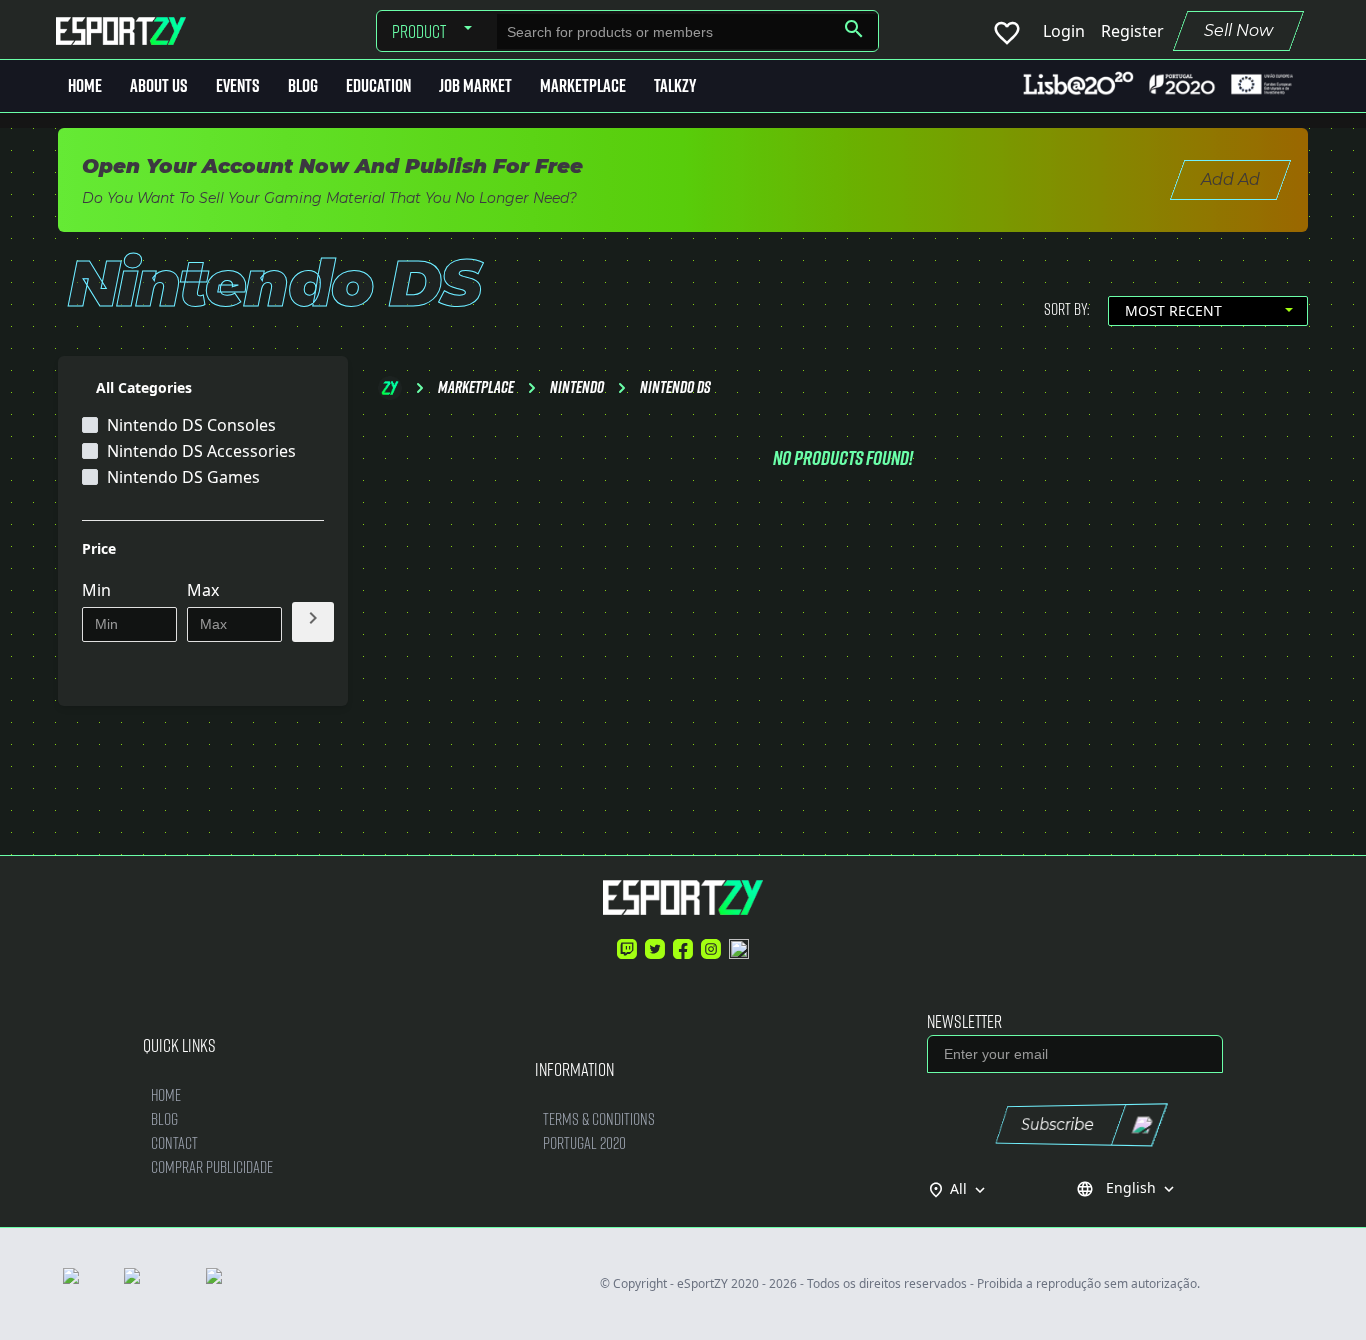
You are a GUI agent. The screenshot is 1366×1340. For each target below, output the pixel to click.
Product (419, 31)
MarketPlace (583, 85)
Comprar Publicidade (212, 1166)
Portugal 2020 (584, 1142)
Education (378, 85)
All (969, 1189)
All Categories (144, 387)
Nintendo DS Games (183, 477)
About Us (159, 85)
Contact (174, 1142)
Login (1064, 31)
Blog (303, 85)
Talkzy (675, 85)
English (1127, 1188)
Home (85, 85)
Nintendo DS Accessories (201, 451)
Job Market (475, 85)
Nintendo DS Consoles (191, 425)
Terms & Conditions (599, 1118)
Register (1132, 31)
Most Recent (1173, 310)
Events (238, 85)
